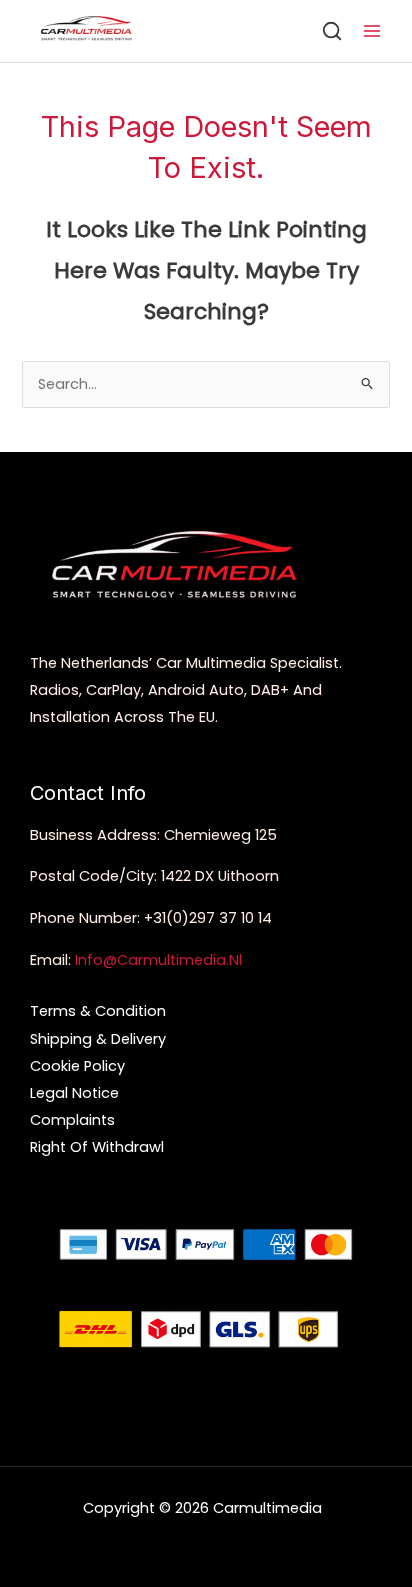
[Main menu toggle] (372, 31)
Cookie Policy (77, 1066)
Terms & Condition (98, 1011)
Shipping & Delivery (98, 1039)
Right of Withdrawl (97, 1147)
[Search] (332, 31)
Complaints (72, 1120)
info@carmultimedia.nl (158, 960)
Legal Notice (74, 1093)
